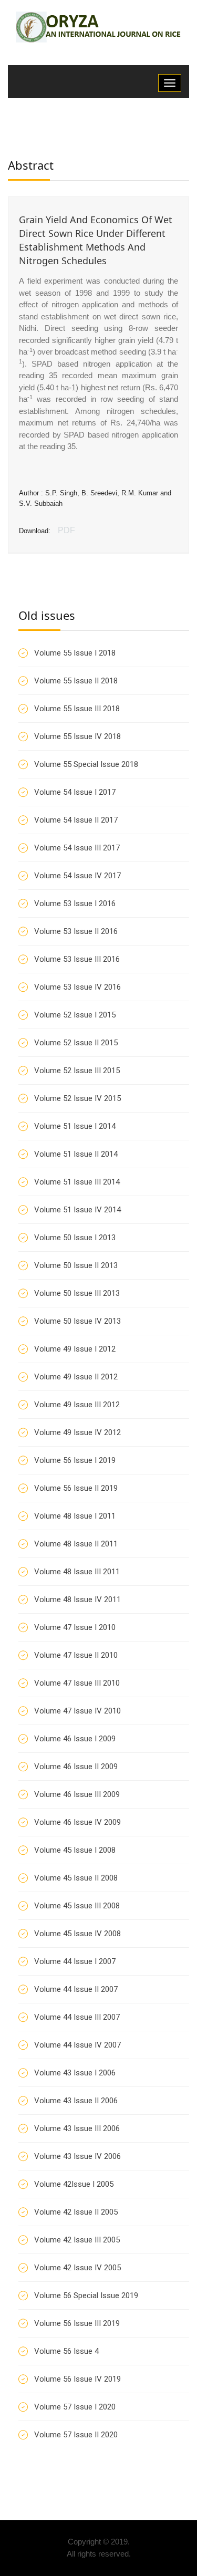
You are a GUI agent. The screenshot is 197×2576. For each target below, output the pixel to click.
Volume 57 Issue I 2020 (75, 2407)
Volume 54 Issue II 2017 (76, 820)
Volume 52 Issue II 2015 (76, 1043)
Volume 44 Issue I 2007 (75, 1961)
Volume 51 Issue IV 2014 (77, 1210)
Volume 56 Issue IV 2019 (77, 2379)
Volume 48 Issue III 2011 (77, 1572)
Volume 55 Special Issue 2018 (86, 764)
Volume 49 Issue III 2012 (77, 1405)
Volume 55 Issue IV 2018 (77, 736)
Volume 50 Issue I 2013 (75, 1238)
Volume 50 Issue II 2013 (76, 1265)
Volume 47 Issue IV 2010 (77, 1711)
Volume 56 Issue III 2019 (77, 2323)
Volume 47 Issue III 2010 (77, 1683)
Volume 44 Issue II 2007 (76, 1989)
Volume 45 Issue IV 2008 (77, 1934)
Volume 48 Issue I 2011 (75, 1516)
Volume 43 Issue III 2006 (77, 2128)
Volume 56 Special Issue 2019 (86, 2295)
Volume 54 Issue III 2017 (77, 848)
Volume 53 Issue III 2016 (77, 959)
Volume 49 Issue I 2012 (75, 1349)
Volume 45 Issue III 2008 (77, 1906)
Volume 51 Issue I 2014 (75, 1126)
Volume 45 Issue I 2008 (75, 1850)
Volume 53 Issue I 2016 (75, 903)
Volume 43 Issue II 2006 (76, 2101)
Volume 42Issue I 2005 (74, 2184)
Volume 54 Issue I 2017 (75, 792)
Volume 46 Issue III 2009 (77, 1794)
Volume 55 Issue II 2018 (76, 681)
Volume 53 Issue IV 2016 (77, 987)
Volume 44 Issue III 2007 (77, 2017)
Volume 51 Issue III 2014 (77, 1182)
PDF (66, 530)
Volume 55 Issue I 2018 (75, 653)
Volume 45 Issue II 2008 (76, 1878)
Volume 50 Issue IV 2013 (77, 1321)
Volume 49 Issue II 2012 (76, 1377)
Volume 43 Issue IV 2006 (77, 2156)
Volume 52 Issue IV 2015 (77, 1098)
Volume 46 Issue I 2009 (75, 1739)
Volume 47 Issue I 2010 (75, 1627)
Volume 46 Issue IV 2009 (77, 1822)
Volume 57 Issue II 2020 (76, 2435)
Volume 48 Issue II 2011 (76, 1544)
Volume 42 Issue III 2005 (77, 2240)
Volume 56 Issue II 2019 (76, 1488)
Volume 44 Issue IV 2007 (77, 2045)
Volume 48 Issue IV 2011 (77, 1599)
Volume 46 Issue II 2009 (76, 1767)
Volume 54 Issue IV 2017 (77, 876)
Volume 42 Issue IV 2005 (77, 2268)
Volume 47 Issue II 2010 (76, 1655)
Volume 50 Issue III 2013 (77, 1293)
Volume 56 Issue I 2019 (75, 1460)
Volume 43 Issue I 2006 (75, 2073)
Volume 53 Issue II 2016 (76, 931)
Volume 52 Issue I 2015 (75, 1015)
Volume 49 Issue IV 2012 (77, 1432)
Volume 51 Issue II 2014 (76, 1154)
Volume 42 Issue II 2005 (76, 2212)
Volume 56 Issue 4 (66, 2351)
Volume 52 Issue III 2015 (77, 1071)
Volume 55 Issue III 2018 (77, 709)
